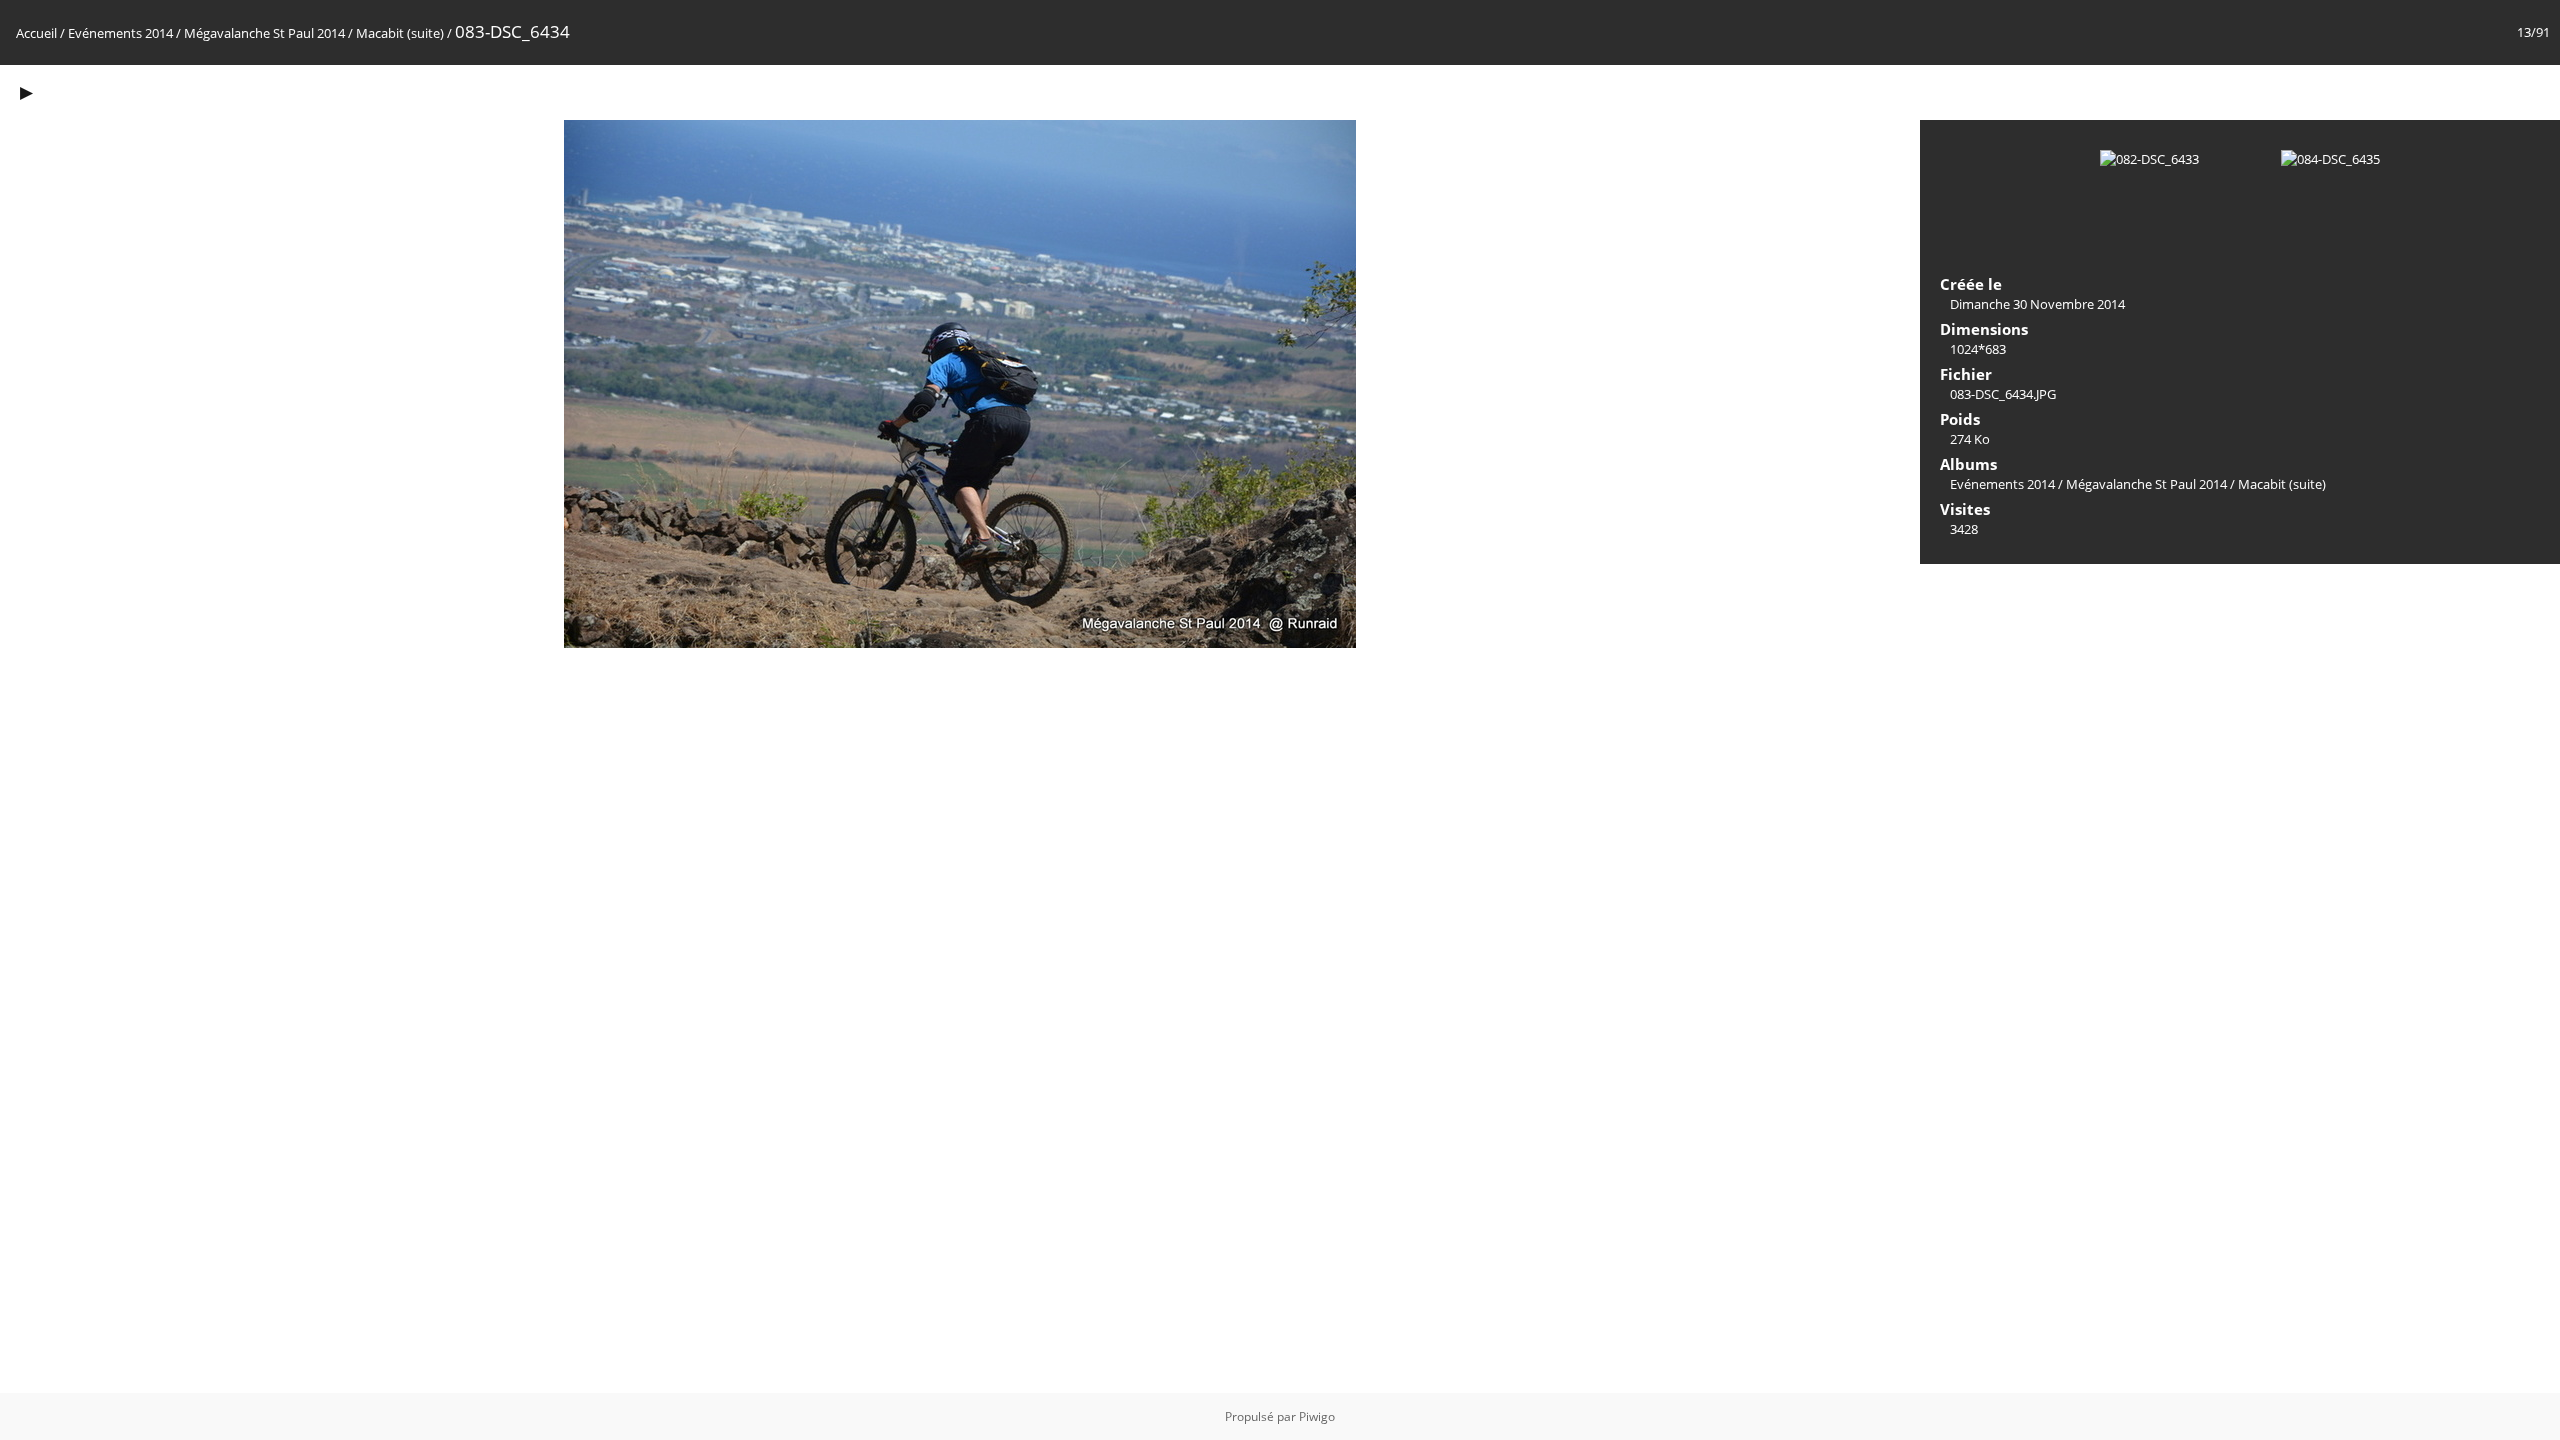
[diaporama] (26, 91)
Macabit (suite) (400, 33)
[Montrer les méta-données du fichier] (68, 91)
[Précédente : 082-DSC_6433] (2492, 91)
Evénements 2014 (120, 33)
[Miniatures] (2450, 91)
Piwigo (1317, 1416)
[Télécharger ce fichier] (110, 91)
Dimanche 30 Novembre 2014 (2037, 304)
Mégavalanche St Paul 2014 (264, 33)
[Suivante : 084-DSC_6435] (2534, 91)
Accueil (36, 33)
